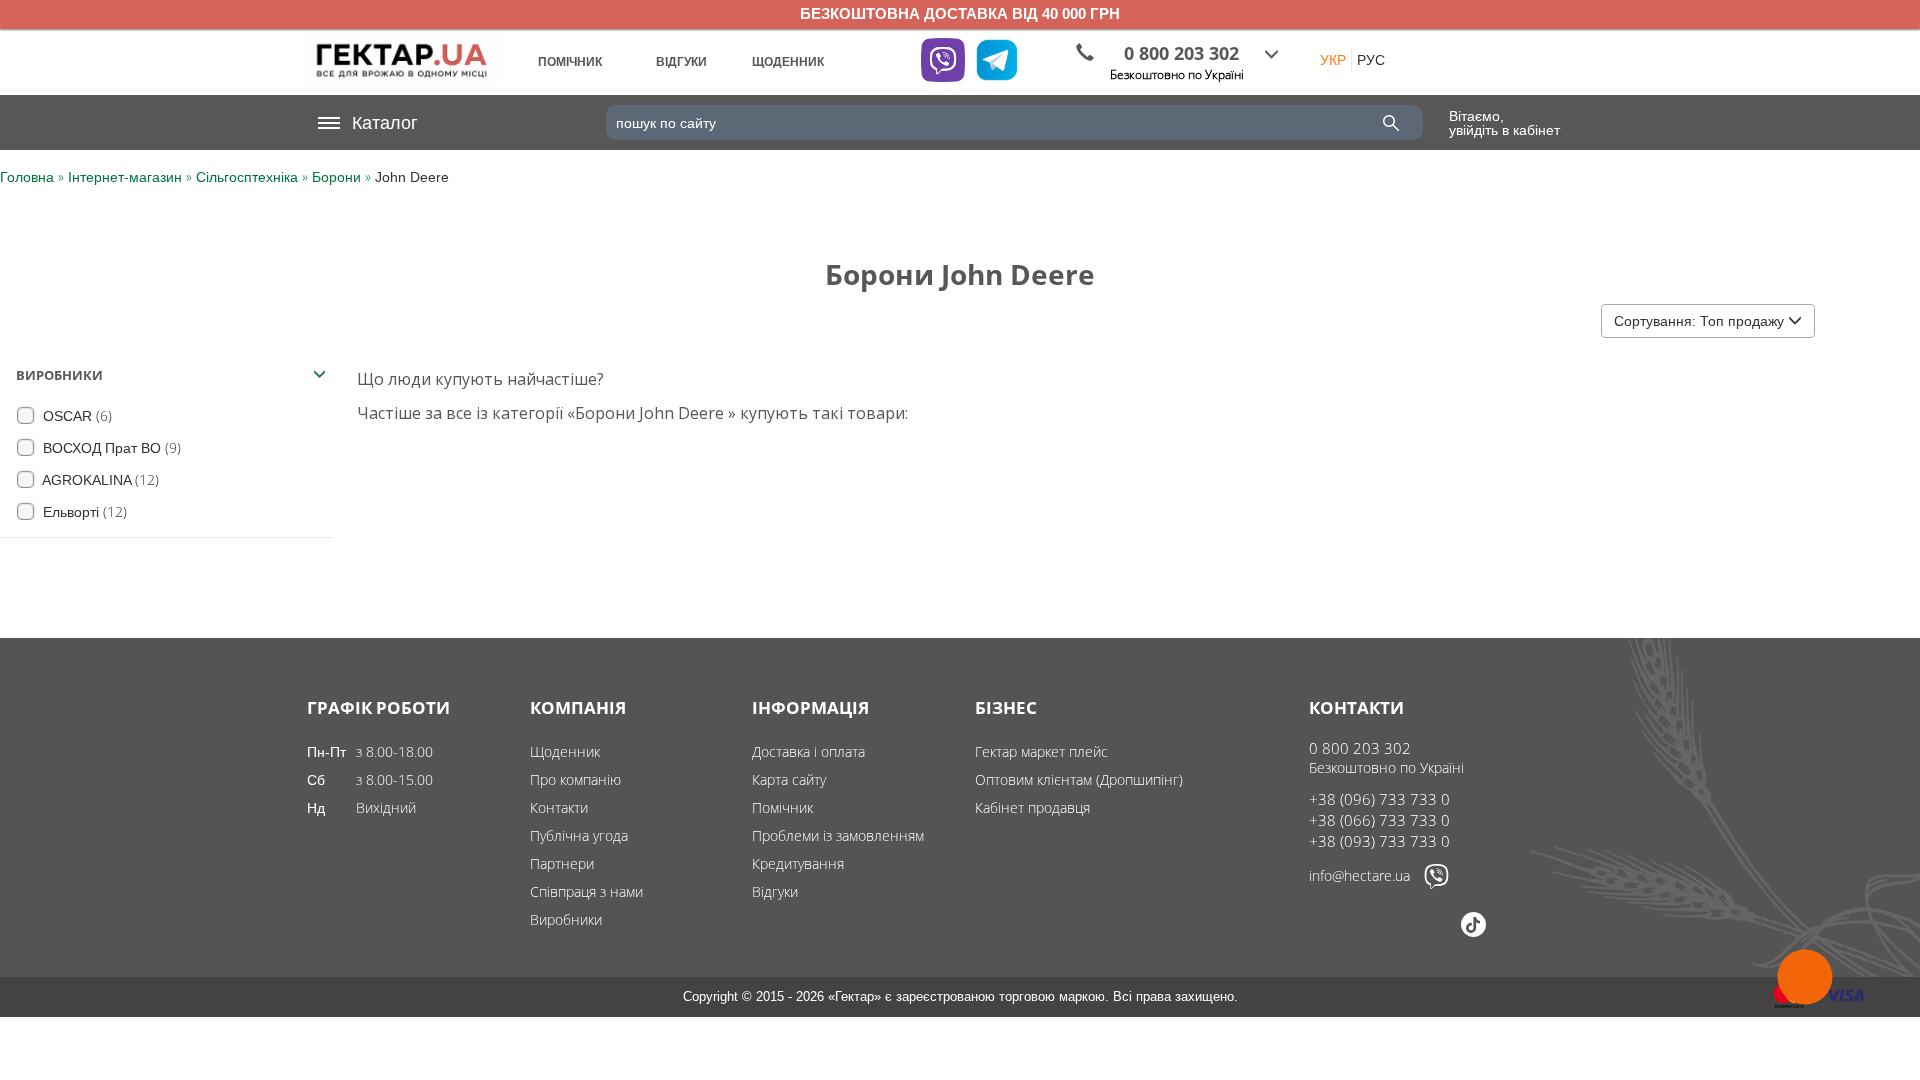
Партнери (562, 863)
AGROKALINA (99, 479)
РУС (1371, 60)
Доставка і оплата (808, 751)
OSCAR (75, 415)
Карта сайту (789, 779)
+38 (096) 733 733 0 (1379, 799)
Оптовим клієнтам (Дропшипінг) (1079, 779)
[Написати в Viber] (1436, 884)
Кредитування (798, 863)
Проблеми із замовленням (838, 835)
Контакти (559, 807)
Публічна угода (579, 835)
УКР (1333, 60)
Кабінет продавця (1032, 807)
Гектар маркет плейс (1041, 751)
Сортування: (1699, 321)
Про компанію (575, 779)
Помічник (782, 807)
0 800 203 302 (1360, 748)
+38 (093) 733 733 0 (1379, 841)
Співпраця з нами (586, 891)
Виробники (566, 919)
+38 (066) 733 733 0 (1379, 820)
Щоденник (565, 751)
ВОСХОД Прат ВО (110, 447)
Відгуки (775, 891)
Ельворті (83, 511)
